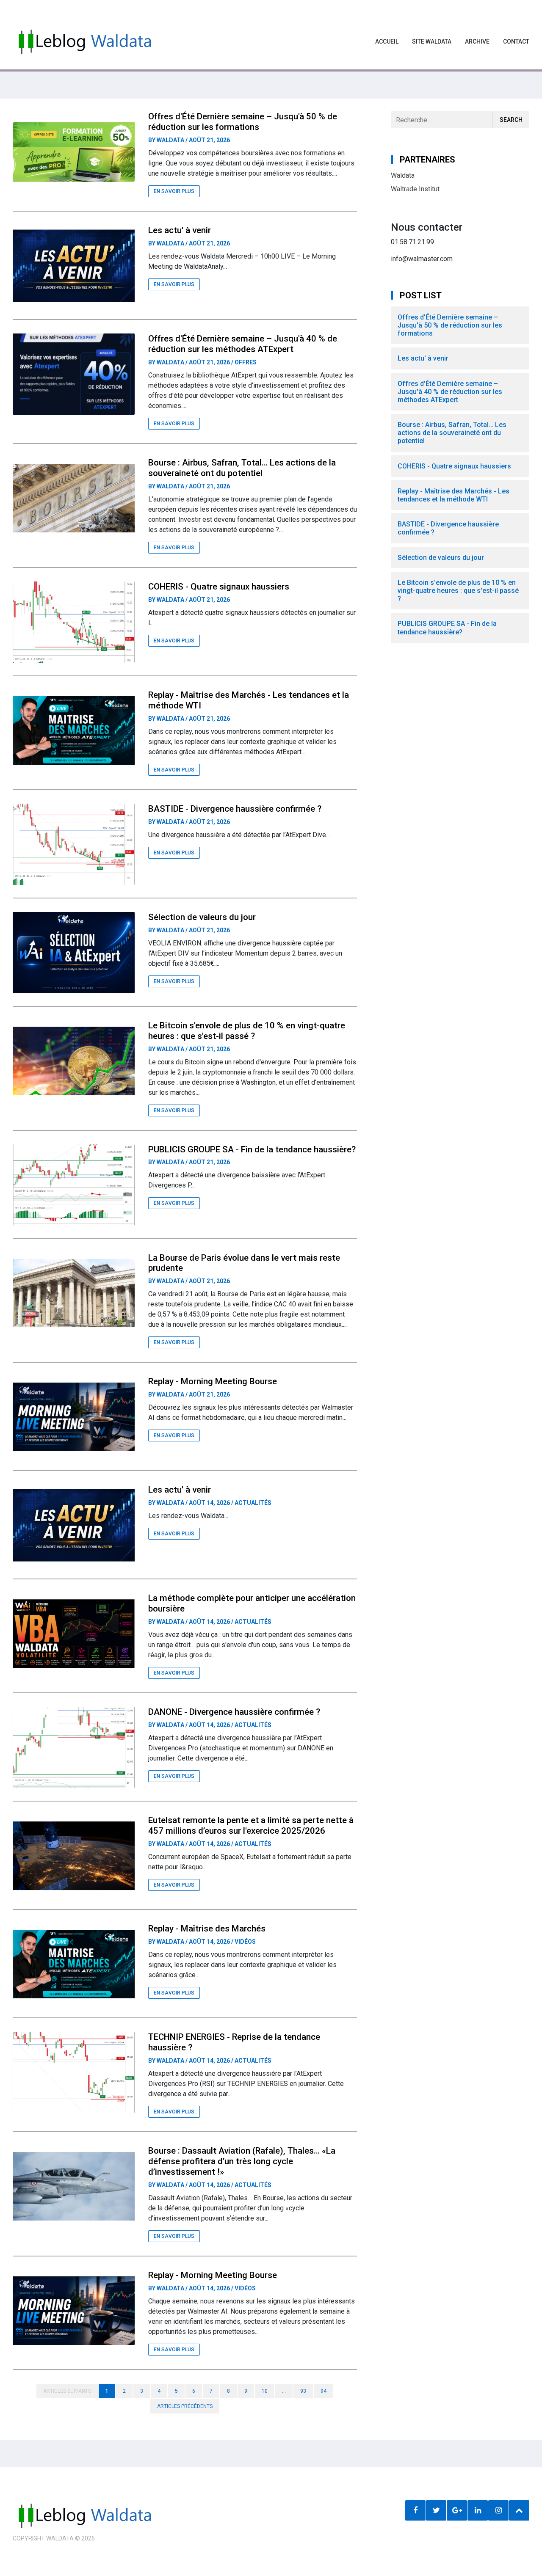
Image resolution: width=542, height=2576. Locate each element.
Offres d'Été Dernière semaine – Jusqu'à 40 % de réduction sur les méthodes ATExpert (243, 344)
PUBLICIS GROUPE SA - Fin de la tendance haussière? (252, 1149)
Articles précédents (185, 2406)
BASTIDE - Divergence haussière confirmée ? (235, 809)
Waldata (170, 140)
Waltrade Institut (415, 189)
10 (265, 2391)
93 (303, 2391)
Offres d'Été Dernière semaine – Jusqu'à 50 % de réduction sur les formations (243, 122)
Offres (246, 362)
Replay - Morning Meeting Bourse (213, 1381)
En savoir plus (174, 191)
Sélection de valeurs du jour (202, 917)
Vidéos (245, 1942)
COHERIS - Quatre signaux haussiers (219, 587)
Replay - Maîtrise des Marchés (207, 1929)
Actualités (253, 1503)
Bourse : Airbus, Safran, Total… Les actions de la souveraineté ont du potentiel (242, 468)
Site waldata (432, 41)
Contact (516, 41)
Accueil (387, 41)
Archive (477, 41)
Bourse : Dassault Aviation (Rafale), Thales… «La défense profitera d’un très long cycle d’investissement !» (242, 2161)
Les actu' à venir (180, 230)
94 (324, 2391)
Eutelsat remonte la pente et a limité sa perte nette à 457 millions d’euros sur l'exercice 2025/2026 (251, 1825)
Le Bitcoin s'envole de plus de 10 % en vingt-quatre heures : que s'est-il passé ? (247, 1031)
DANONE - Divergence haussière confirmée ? (234, 1712)
